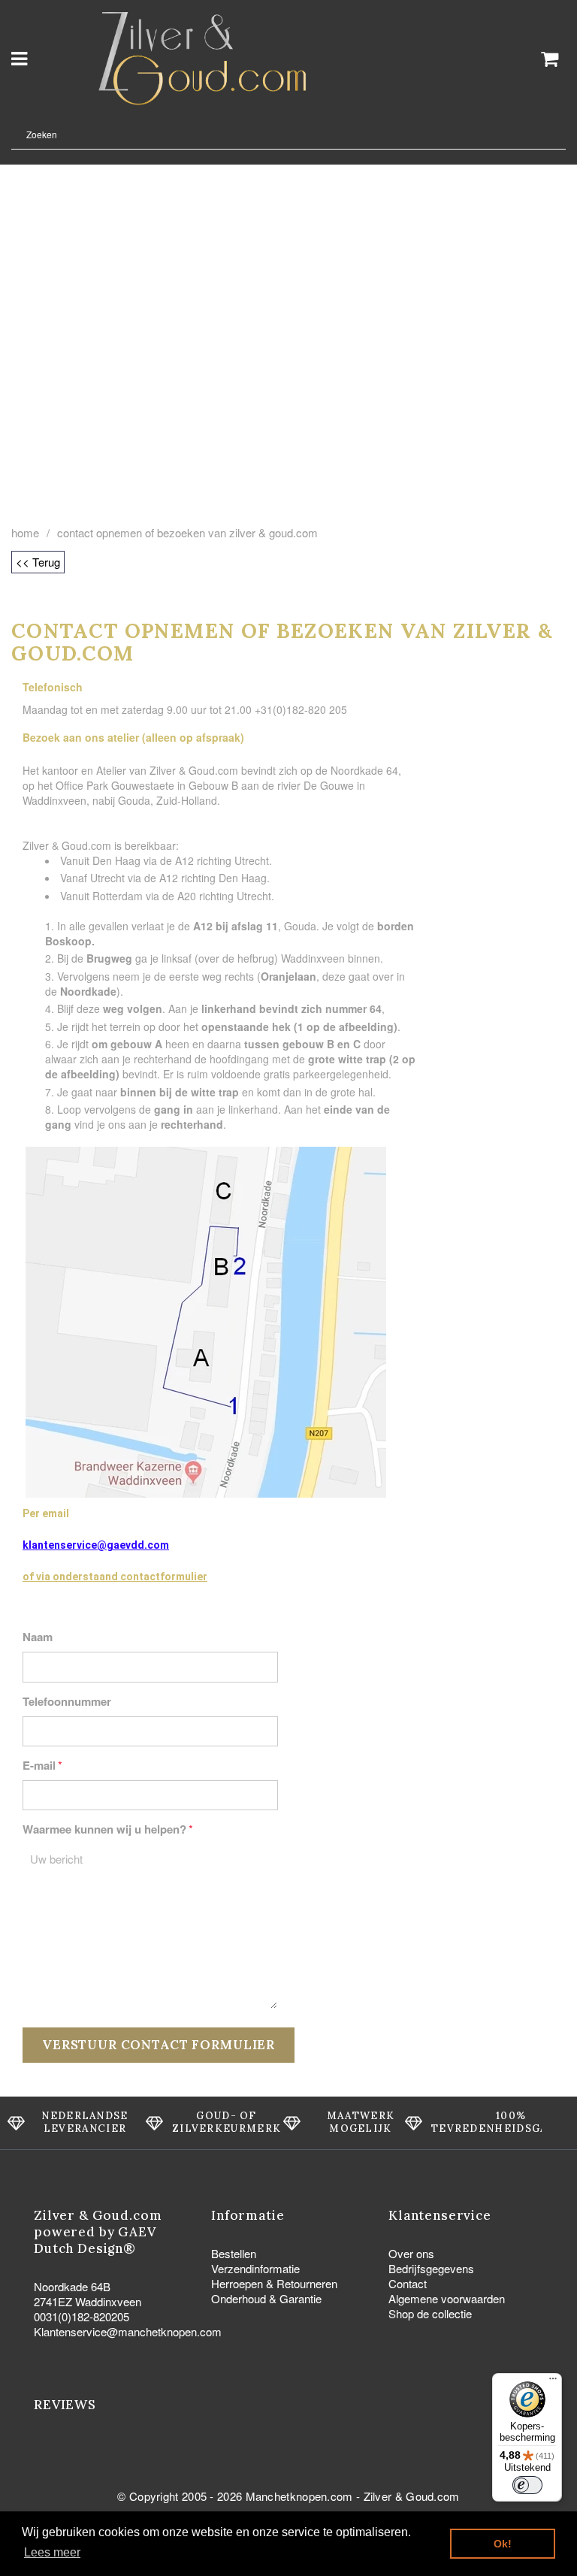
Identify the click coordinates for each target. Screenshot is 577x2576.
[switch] (527, 2485)
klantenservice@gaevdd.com (96, 1545)
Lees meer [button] (52, 2552)
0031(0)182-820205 (82, 2316)
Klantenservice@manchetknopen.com (128, 2331)
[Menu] (553, 2382)
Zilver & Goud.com (412, 2496)
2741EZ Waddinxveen (88, 2301)
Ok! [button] (503, 2544)
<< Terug (38, 562)
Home (25, 533)
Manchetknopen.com (299, 2496)
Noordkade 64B (72, 2286)
